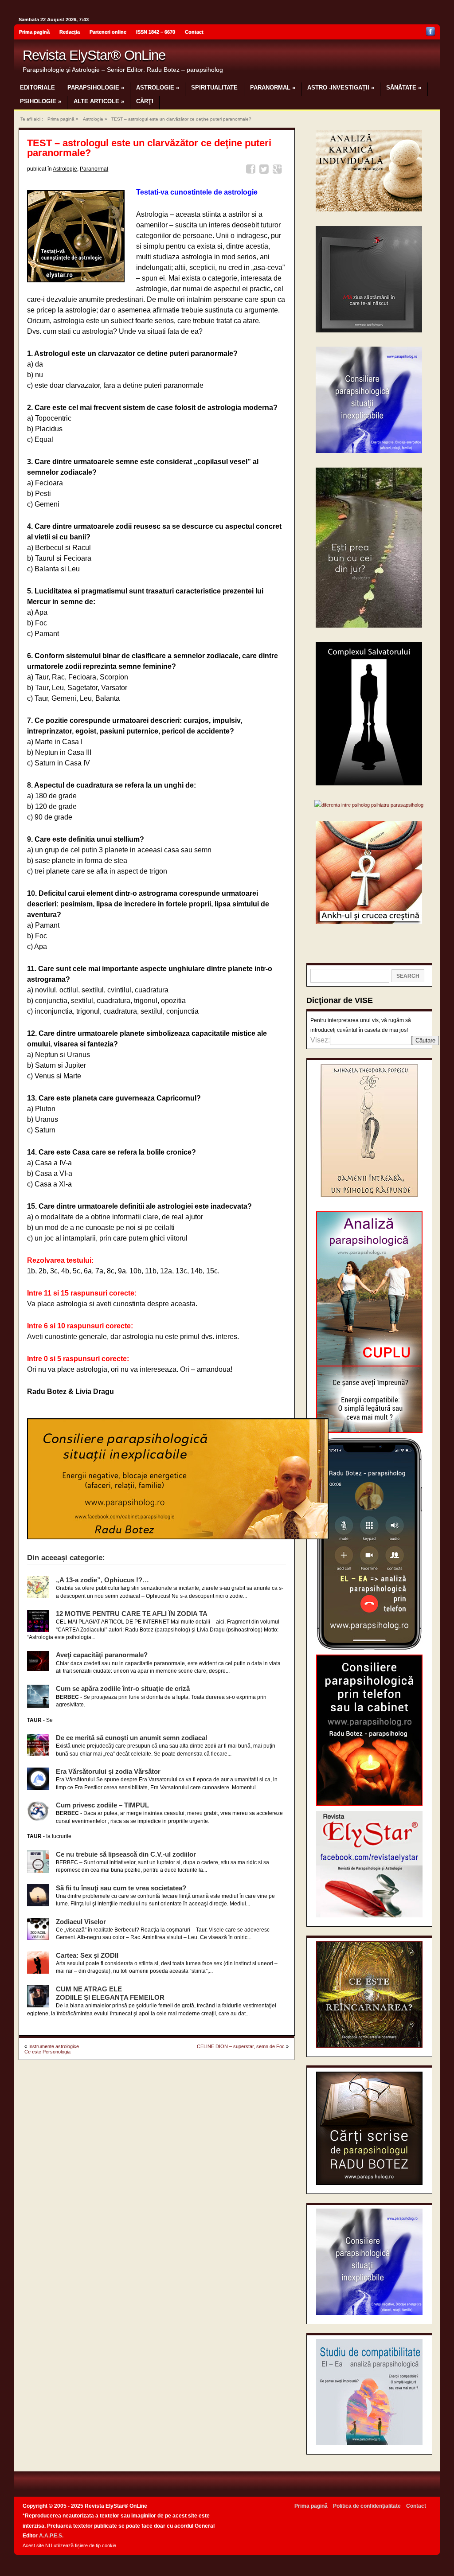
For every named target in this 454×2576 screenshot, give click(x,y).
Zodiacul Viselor (81, 1922)
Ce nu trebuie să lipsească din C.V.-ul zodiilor (126, 1854)
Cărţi (145, 101)
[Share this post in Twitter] (265, 170)
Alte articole (99, 101)
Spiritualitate (214, 88)
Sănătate (404, 88)
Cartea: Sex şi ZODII (87, 1955)
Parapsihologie (96, 88)
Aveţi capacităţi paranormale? (102, 1655)
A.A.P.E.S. (51, 2536)
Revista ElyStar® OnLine (94, 55)
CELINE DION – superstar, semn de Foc (241, 2046)
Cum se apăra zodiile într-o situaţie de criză (123, 1688)
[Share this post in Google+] (279, 170)
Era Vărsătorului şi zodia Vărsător (108, 1771)
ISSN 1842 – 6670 (156, 32)
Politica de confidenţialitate (367, 2506)
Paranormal (273, 88)
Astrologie (158, 88)
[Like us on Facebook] (431, 33)
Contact (194, 32)
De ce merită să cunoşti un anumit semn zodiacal (131, 1738)
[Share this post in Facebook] (252, 170)
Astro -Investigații (341, 88)
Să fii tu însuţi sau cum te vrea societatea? (121, 1888)
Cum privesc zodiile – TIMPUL (102, 1805)
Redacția (70, 32)
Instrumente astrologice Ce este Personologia (52, 2049)
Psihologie (41, 101)
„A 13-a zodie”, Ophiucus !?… (102, 1580)
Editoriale (37, 88)
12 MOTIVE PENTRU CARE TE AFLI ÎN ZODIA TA (132, 1614)
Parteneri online (108, 32)
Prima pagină (34, 32)
